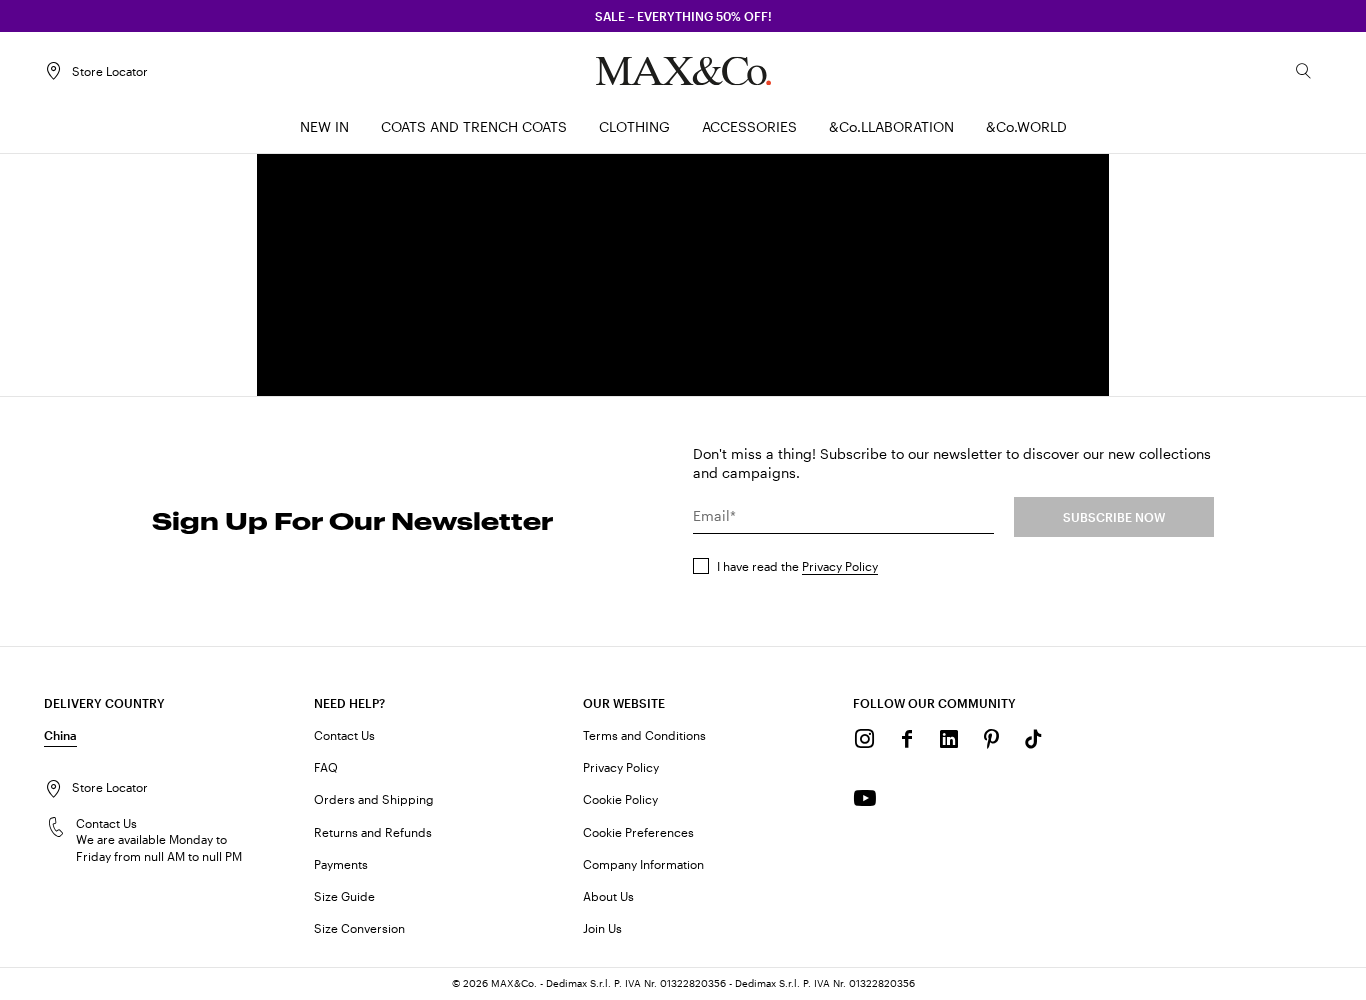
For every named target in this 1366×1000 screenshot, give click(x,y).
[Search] (1304, 71)
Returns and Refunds (373, 832)
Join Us (602, 928)
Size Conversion (359, 928)
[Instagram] (865, 739)
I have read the (797, 566)
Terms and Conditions (644, 735)
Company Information (643, 864)
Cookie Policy (620, 799)
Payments (341, 864)
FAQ (326, 767)
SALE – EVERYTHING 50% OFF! (683, 16)
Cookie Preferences (638, 832)
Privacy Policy (840, 566)
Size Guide (344, 896)
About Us (608, 896)
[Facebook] (907, 739)
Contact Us (344, 735)
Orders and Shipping (374, 799)
